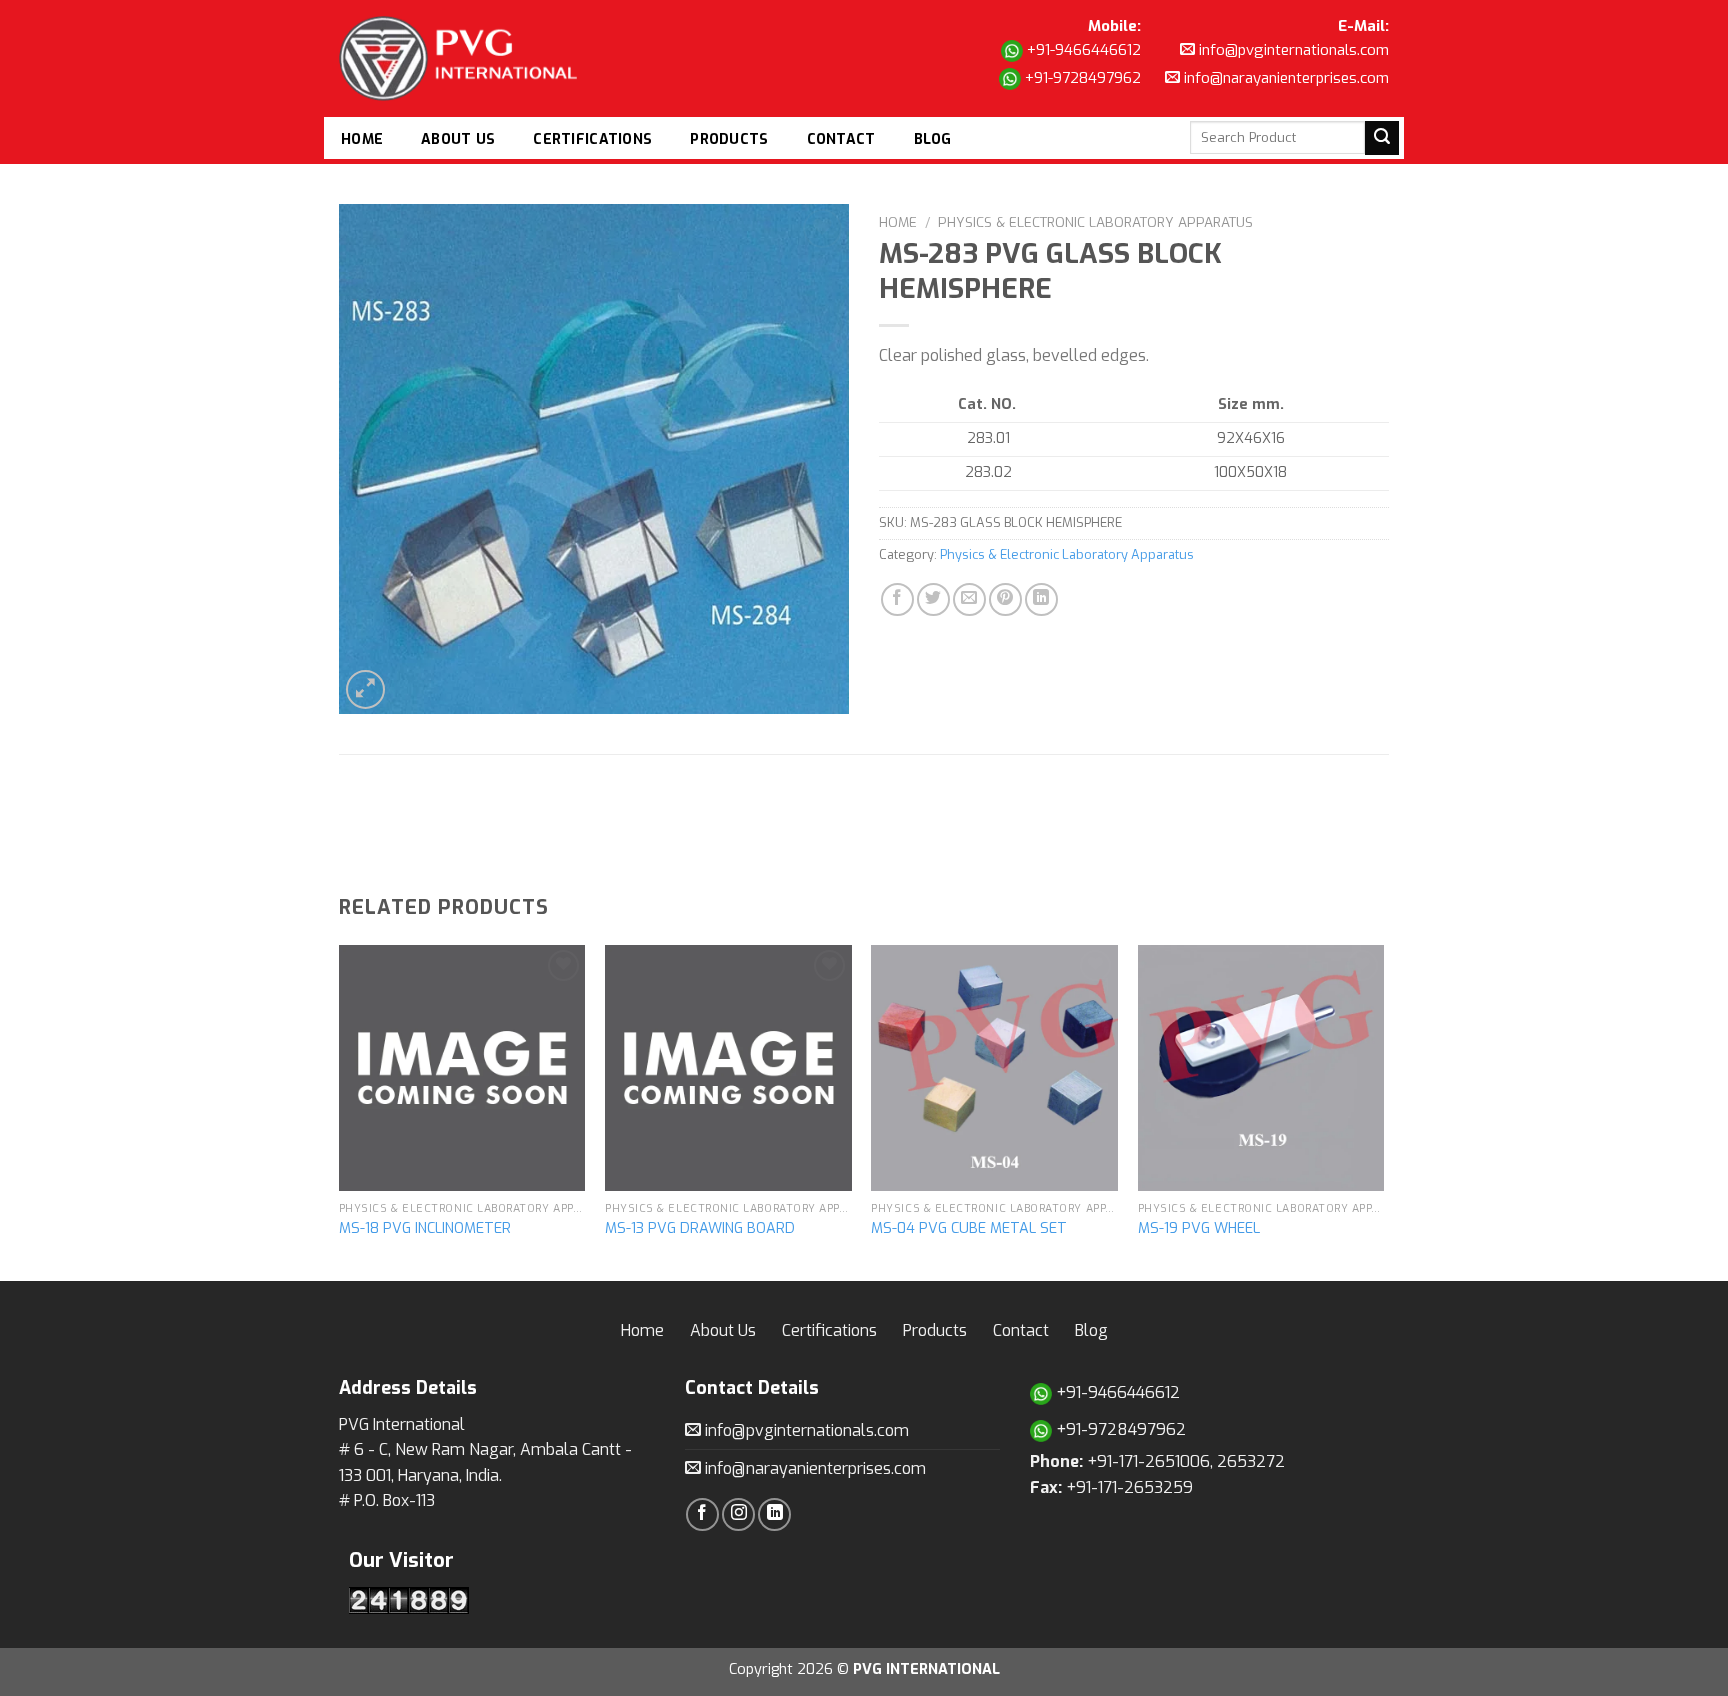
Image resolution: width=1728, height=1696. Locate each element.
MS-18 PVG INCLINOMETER (425, 1229)
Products (729, 139)
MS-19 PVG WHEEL (1199, 1229)
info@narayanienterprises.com (1284, 78)
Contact (841, 139)
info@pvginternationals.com (1292, 50)
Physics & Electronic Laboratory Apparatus (1095, 222)
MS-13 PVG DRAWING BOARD (700, 1229)
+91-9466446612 (1082, 50)
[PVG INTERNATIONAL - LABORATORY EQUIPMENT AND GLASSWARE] (458, 58)
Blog (933, 139)
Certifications (592, 139)
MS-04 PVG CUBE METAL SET (969, 1229)
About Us (458, 139)
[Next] (1383, 1111)
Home (362, 139)
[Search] (1382, 138)
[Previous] (340, 1111)
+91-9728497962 (1081, 78)
